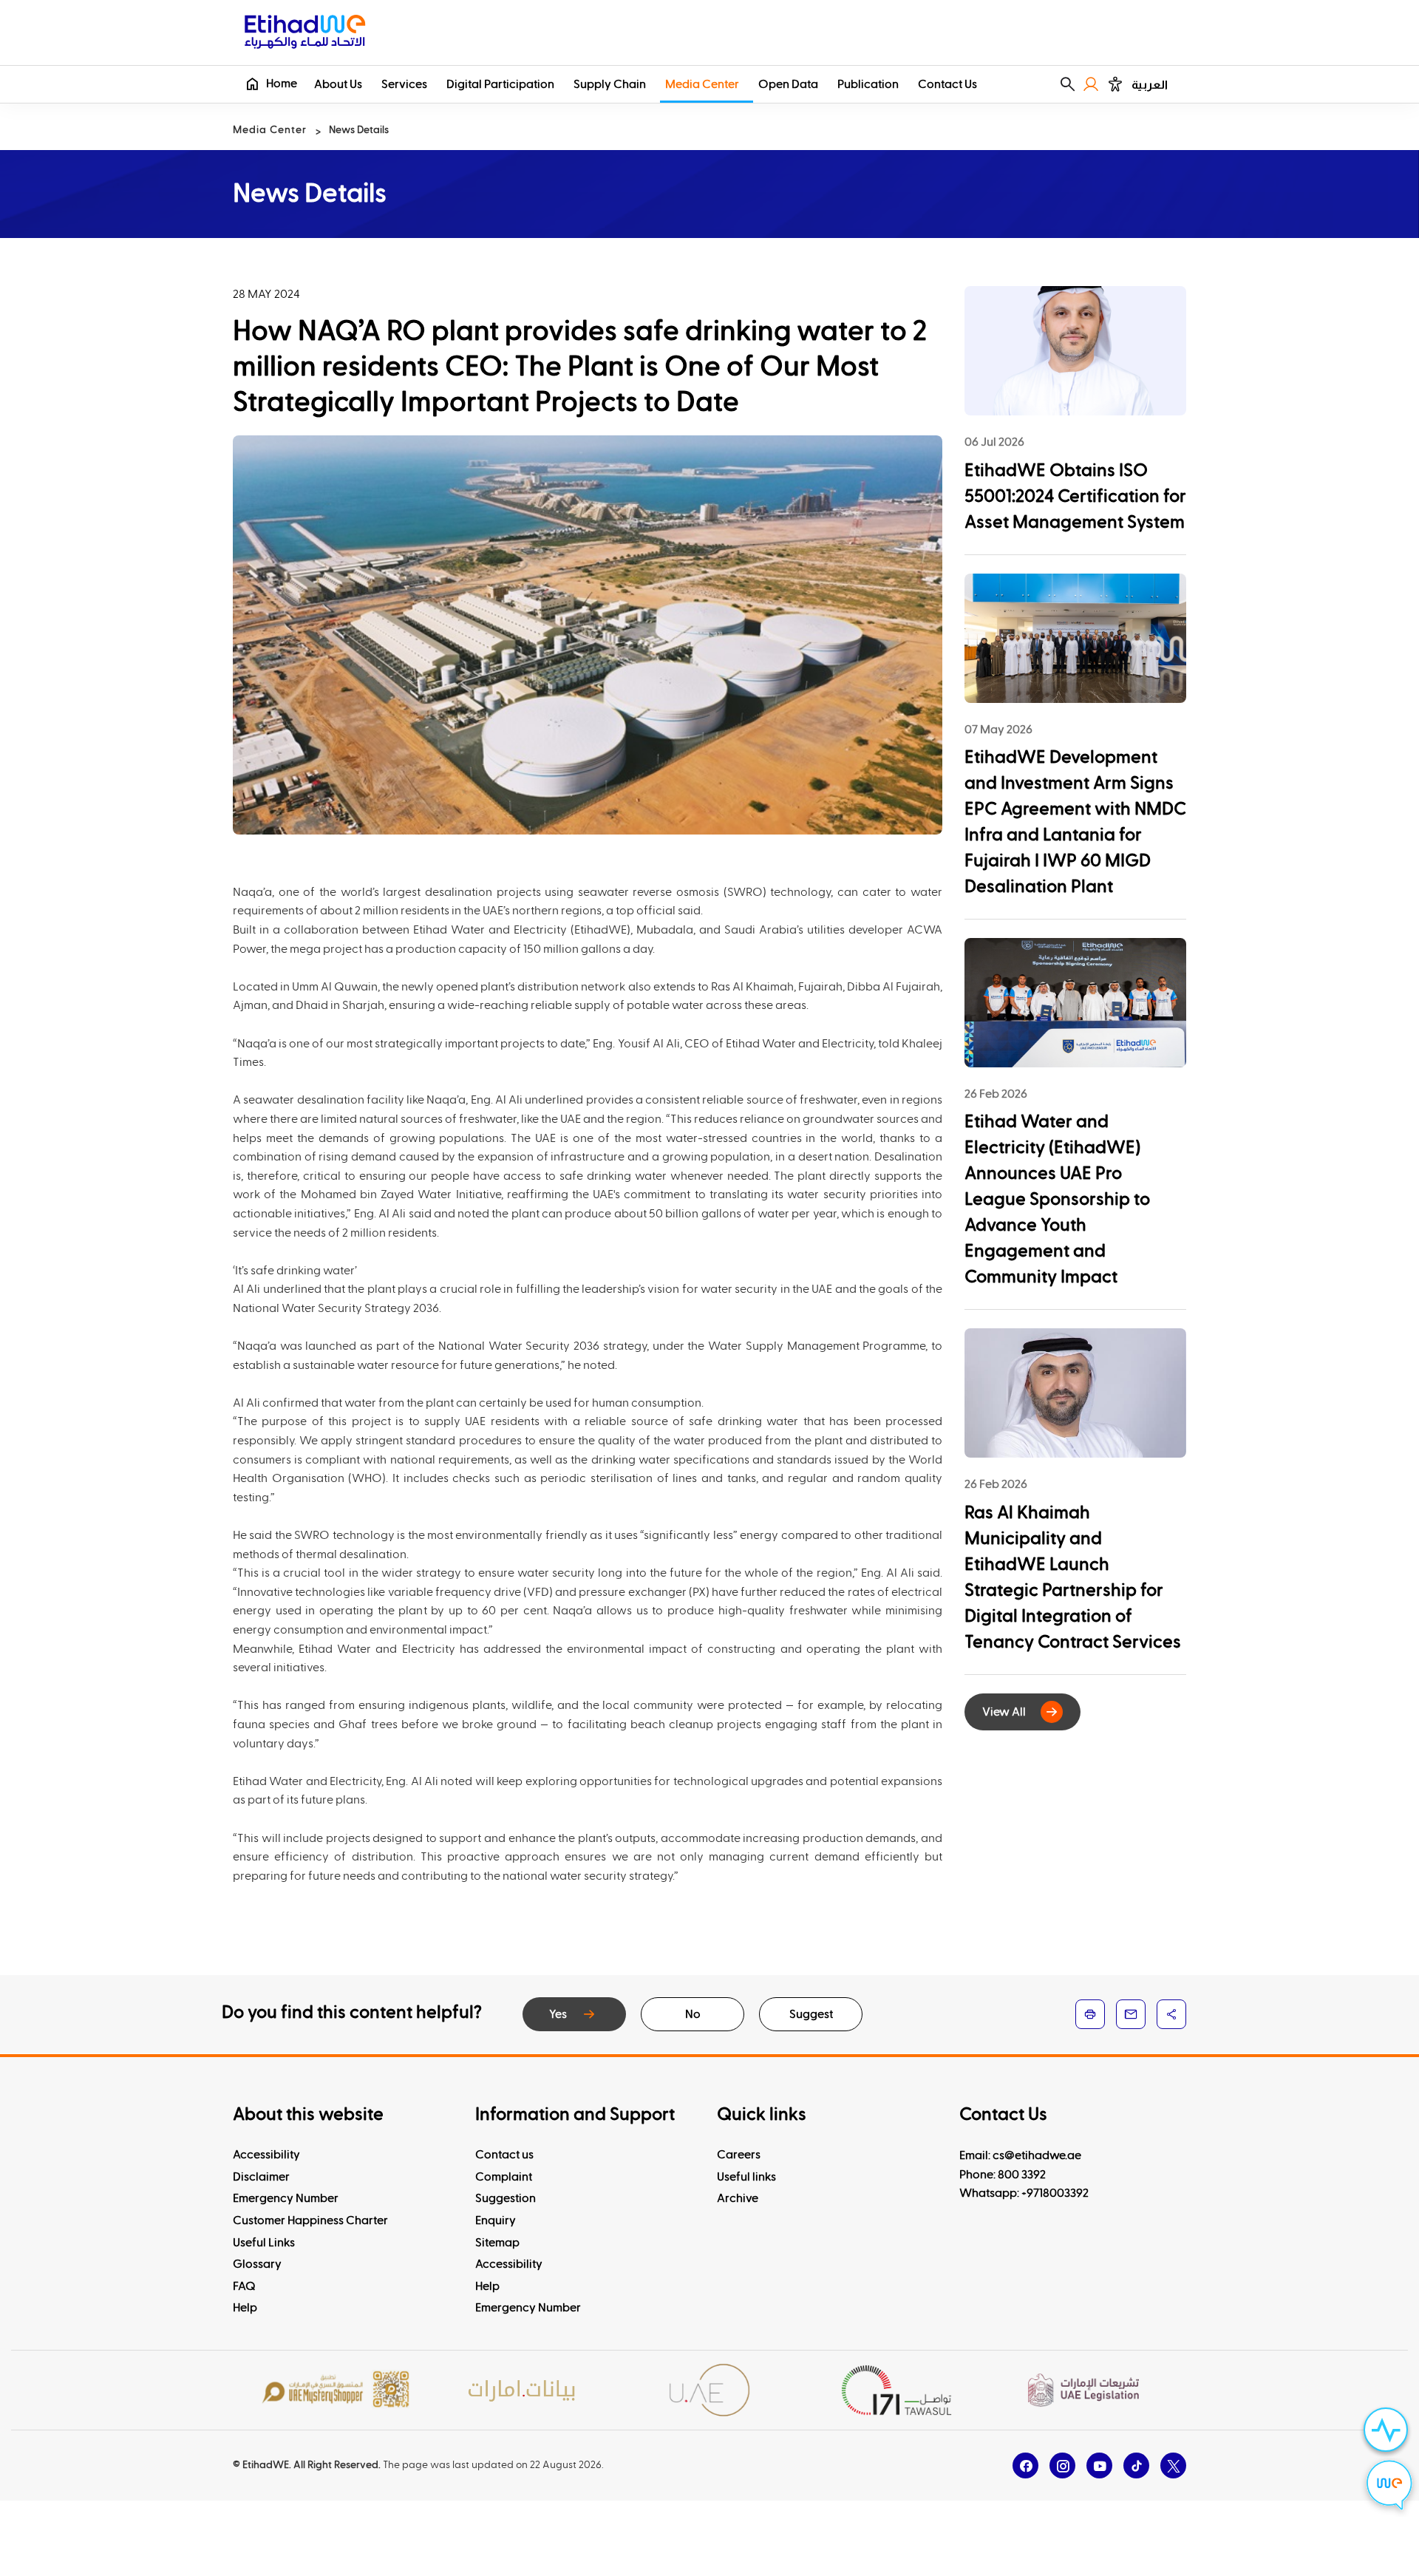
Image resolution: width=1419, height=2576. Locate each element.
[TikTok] (1136, 2465)
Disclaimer (261, 2177)
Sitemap (497, 2243)
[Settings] (1115, 84)
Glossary (257, 2264)
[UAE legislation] (1083, 2390)
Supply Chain (610, 84)
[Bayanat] (523, 2390)
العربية (1150, 85)
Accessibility (266, 2155)
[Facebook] (1025, 2465)
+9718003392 (1055, 2193)
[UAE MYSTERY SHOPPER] (336, 2390)
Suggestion (506, 2198)
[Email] (1131, 2014)
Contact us (504, 2155)
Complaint (504, 2177)
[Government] (709, 2390)
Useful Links (264, 2243)
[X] (1173, 2465)
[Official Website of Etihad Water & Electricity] (305, 34)
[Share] (1171, 2014)
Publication (868, 84)
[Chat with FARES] (1389, 2487)
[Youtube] (1099, 2465)
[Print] (1090, 2014)
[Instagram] (1062, 2465)
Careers (739, 2155)
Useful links (746, 2177)
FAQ (244, 2286)
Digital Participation (500, 84)
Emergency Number (286, 2198)
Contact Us (947, 84)
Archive (738, 2198)
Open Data (788, 84)
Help (245, 2308)
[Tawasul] (896, 2390)
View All (1004, 1712)
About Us (338, 84)
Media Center (702, 84)
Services (404, 84)
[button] (1068, 84)
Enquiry (496, 2220)
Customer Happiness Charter (310, 2220)
